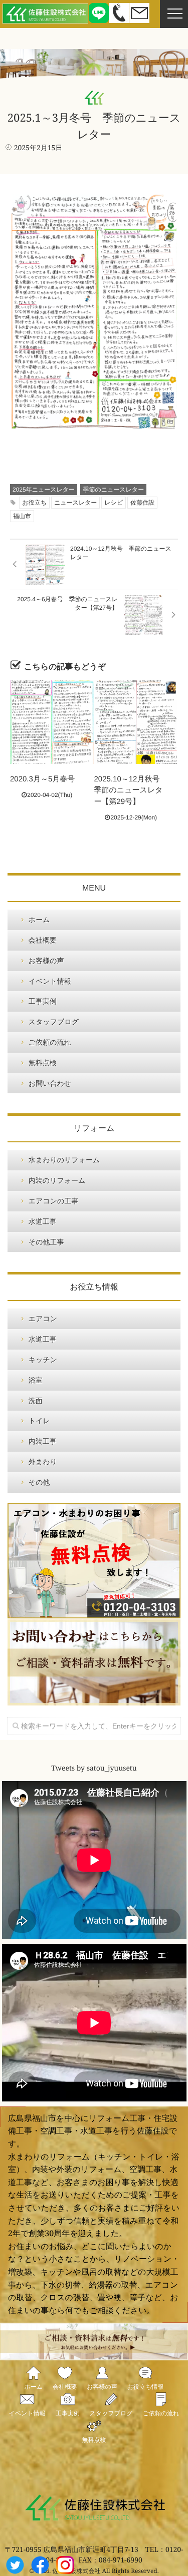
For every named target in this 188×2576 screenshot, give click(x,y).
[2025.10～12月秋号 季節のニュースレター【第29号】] (136, 722)
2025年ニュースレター (44, 490)
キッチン (43, 1360)
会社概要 (43, 940)
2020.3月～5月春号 (42, 779)
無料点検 (43, 1063)
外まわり (43, 1462)
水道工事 (43, 1221)
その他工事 (46, 1242)
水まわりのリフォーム (64, 1160)
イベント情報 (50, 981)
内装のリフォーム (57, 1180)
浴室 (36, 1380)
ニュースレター (75, 503)
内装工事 (43, 1441)
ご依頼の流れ (50, 1042)
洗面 (36, 1401)
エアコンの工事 (54, 1201)
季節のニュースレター (113, 490)
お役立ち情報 (146, 2387)
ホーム (39, 920)
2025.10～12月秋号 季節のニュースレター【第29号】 (131, 790)
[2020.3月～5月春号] (52, 722)
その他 (39, 1482)
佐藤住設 (142, 503)
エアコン (43, 1319)
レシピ (114, 503)
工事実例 (43, 1001)
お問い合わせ (50, 1083)
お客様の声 (46, 961)
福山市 (22, 516)
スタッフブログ (54, 1022)
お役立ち (34, 503)
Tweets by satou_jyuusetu (94, 1769)
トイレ (39, 1421)
